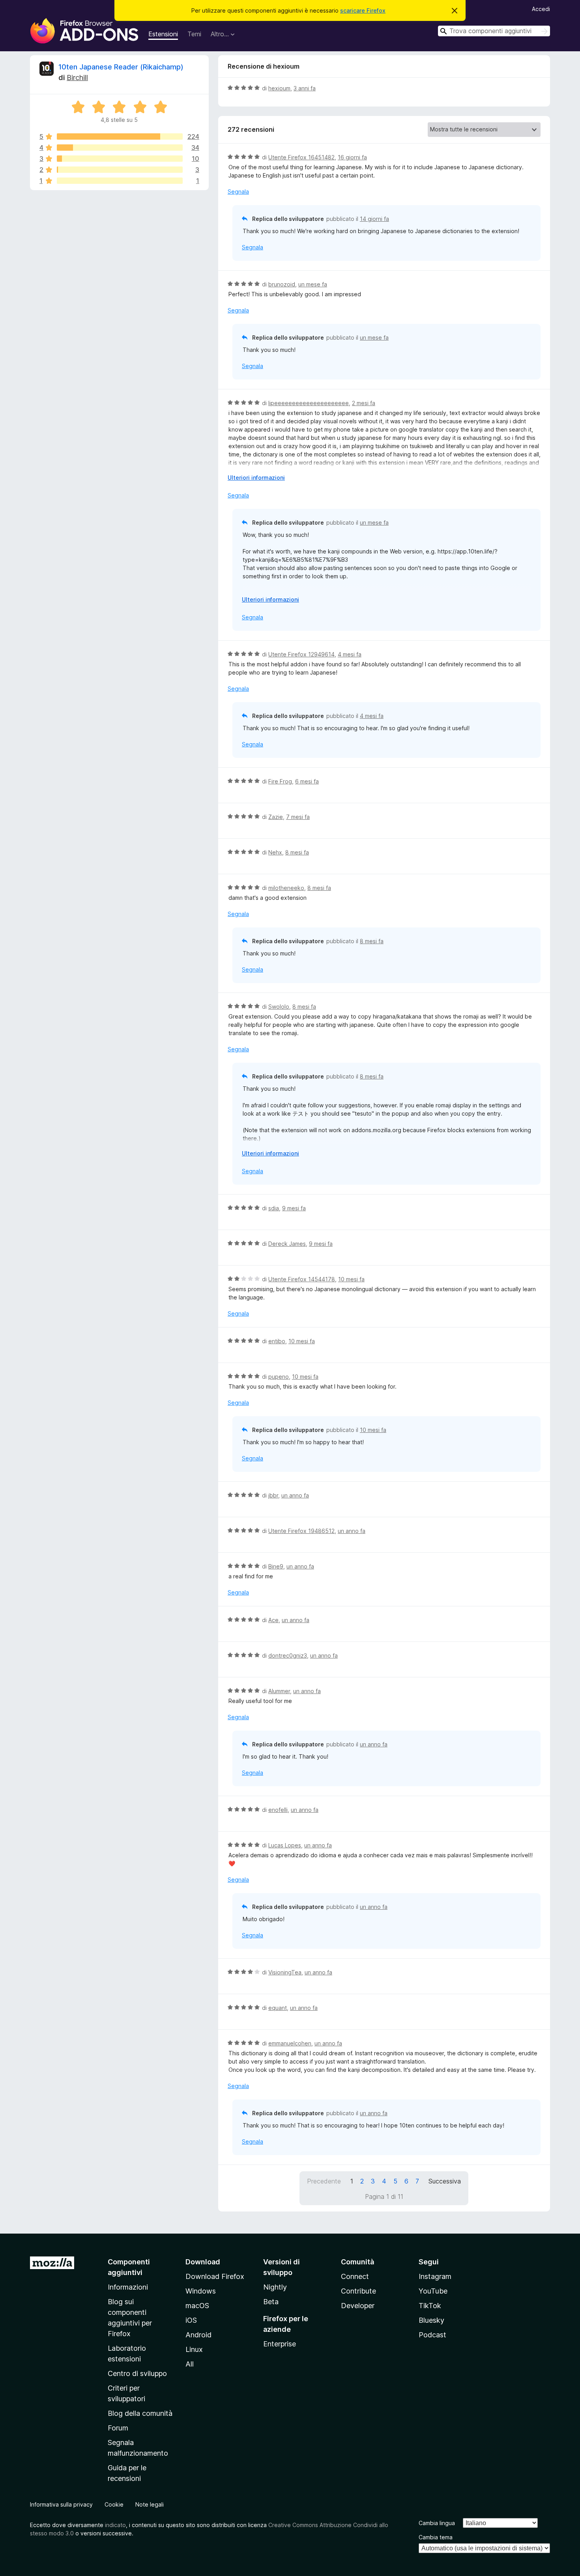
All (190, 2364)
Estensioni (163, 34)
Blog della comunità (140, 2413)
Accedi (541, 9)
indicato (115, 2525)
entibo (277, 1341)
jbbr (273, 1495)
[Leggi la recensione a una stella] (120, 181)
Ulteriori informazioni (256, 478)
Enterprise (280, 2344)
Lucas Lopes (285, 1845)
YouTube (433, 2291)
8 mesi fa (297, 852)
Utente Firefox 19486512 (301, 1531)
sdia (274, 1208)
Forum (118, 2428)
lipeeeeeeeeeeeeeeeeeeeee (309, 403)
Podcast (432, 2335)
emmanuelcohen (290, 2043)
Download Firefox (215, 2276)
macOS (197, 2306)
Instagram (435, 2276)
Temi (194, 34)
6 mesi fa (307, 781)
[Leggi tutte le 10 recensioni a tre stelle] (120, 159)
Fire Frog (280, 781)
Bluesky (431, 2320)
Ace (273, 1620)
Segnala (238, 192)
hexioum (279, 88)
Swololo (279, 1007)
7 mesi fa (298, 817)
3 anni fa (305, 88)
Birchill (77, 78)
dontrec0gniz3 (288, 1655)
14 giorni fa (374, 219)
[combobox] (494, 31)
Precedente (324, 2181)
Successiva (445, 2181)
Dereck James (287, 1244)
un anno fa (295, 1495)
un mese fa (313, 284)
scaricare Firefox (363, 10)
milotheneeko (286, 888)
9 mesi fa (294, 1208)
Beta (271, 2302)
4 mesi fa (350, 654)
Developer (358, 2306)
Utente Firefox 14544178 (302, 1279)
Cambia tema (436, 2537)
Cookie (114, 2504)
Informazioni (128, 2287)
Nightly (275, 2287)
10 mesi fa (351, 1279)
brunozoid (282, 284)
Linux (194, 2349)
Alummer (279, 1691)
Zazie (276, 817)
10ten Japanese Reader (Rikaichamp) (121, 67)
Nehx (275, 852)
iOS (191, 2320)
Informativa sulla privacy (61, 2504)
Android (198, 2335)
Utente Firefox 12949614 (301, 654)
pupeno (279, 1377)
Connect (355, 2276)
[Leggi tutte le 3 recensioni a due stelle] (120, 170)
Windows (201, 2291)
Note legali (150, 2504)
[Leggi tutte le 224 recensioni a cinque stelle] (120, 136)
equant (278, 2008)
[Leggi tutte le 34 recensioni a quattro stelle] (120, 148)
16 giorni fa (352, 157)
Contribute (358, 2291)
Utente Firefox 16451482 (301, 157)
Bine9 (276, 1566)
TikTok (430, 2306)
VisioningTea (285, 1972)
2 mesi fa (364, 403)
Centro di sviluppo (137, 2373)
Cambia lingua (437, 2523)
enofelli (278, 1810)
